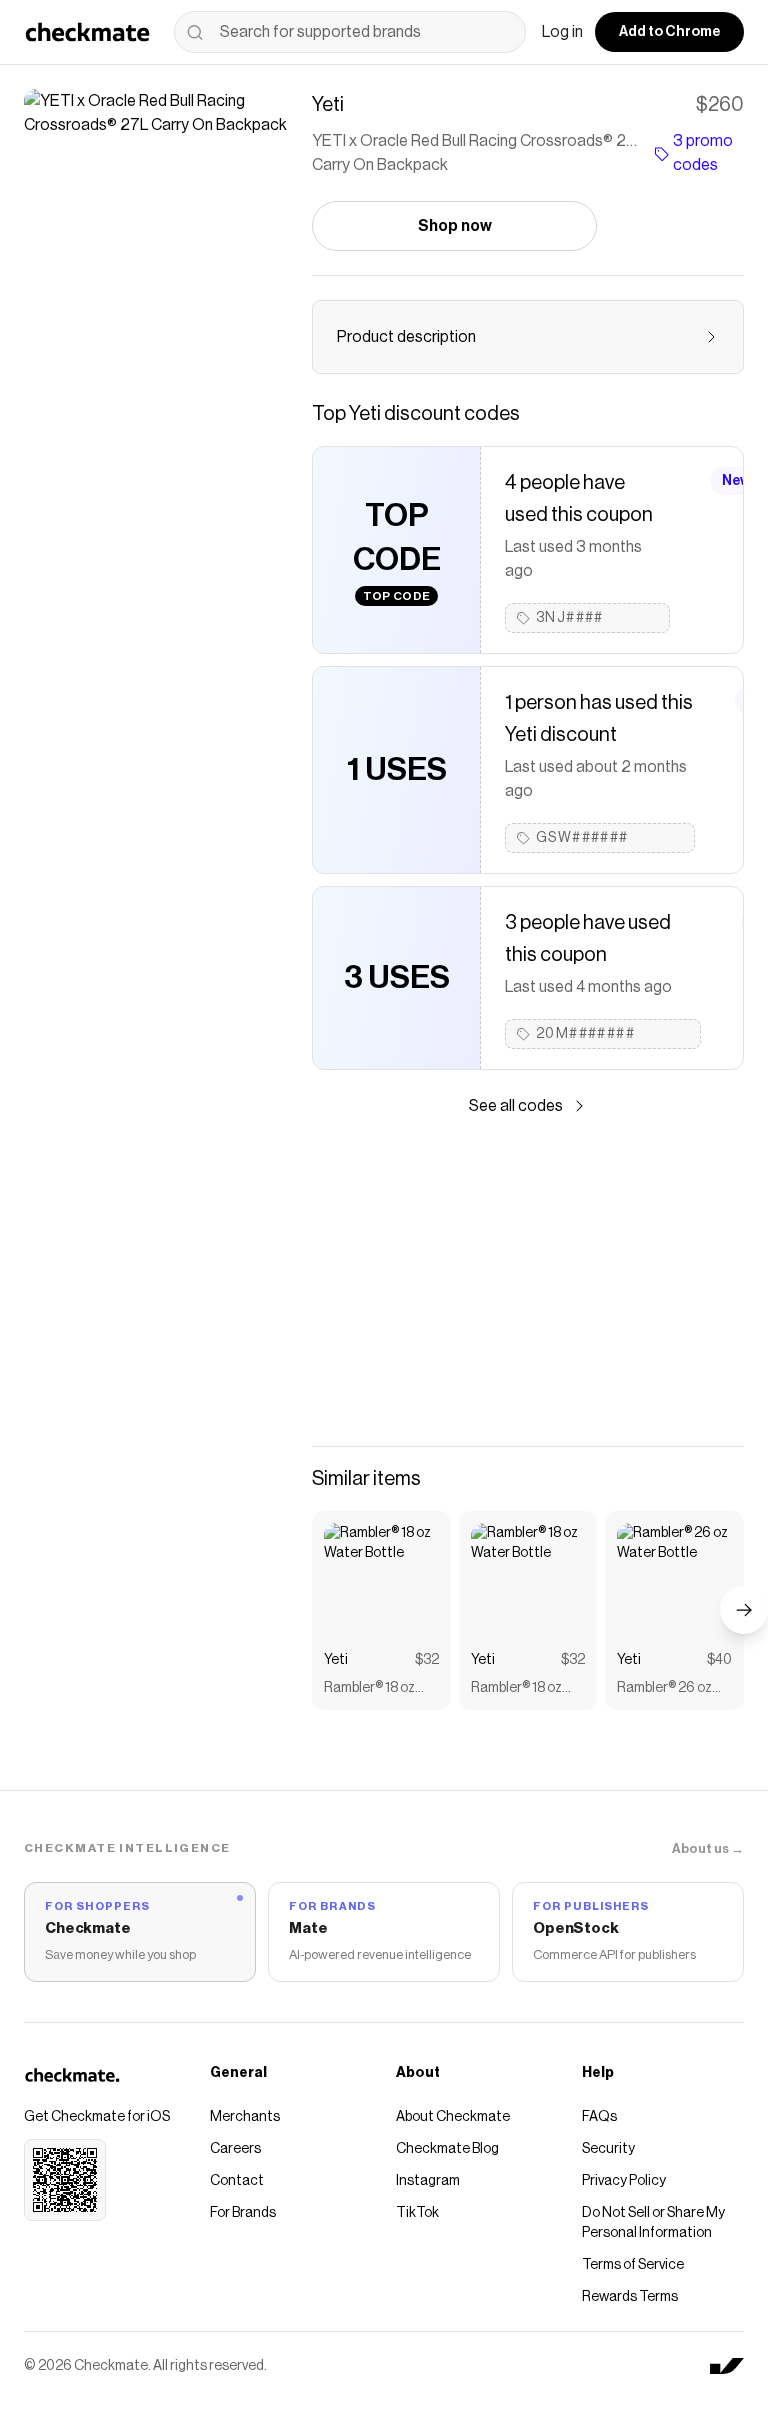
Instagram (428, 2181)
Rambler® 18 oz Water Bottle (369, 1689)
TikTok (417, 2213)
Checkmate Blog (447, 2149)
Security (608, 2149)
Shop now (455, 226)
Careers (235, 2149)
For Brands (243, 2213)
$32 (427, 1660)
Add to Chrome (669, 32)
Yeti (336, 1660)
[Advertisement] (528, 1282)
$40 (719, 1660)
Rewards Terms (630, 2297)
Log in (562, 32)
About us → (708, 1848)
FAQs (599, 2117)
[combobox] (350, 32)
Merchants (245, 2117)
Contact (237, 2181)
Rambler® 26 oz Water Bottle (664, 1689)
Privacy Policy (624, 2181)
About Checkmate (453, 2117)
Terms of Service (633, 2265)
